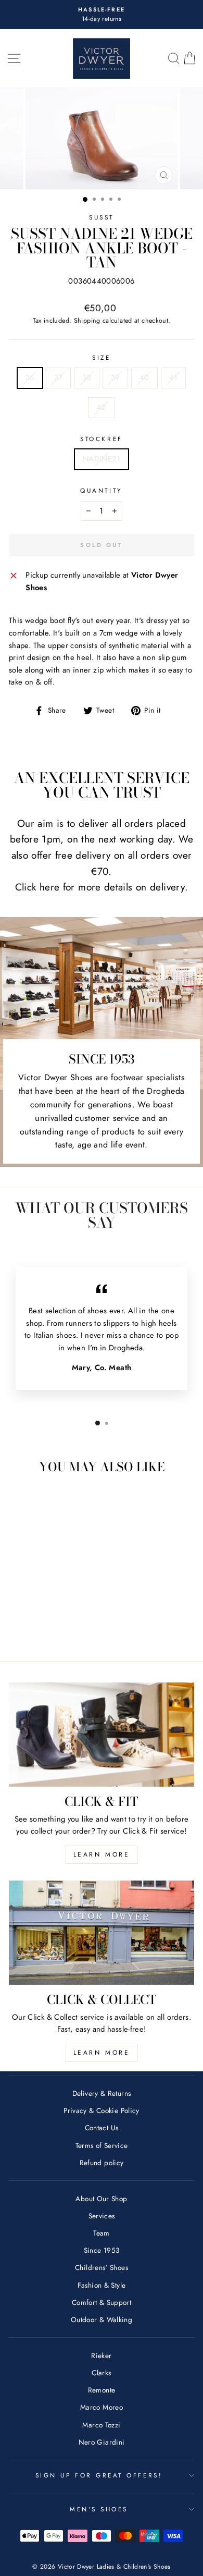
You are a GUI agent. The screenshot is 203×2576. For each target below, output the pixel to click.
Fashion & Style (102, 2285)
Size (101, 357)
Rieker (101, 2355)
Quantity (101, 490)
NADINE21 (102, 459)
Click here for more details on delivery (100, 887)
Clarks (101, 2373)
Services (102, 2216)
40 (144, 377)
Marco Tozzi (101, 2425)
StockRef (101, 439)
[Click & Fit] (102, 1735)
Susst (102, 217)
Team (101, 2233)
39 (115, 377)
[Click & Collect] (102, 1933)
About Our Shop (101, 2199)
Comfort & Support (102, 2302)
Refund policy (102, 2163)
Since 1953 (102, 2250)
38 (87, 377)
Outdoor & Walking (102, 2319)
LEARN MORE (102, 1854)
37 (59, 377)
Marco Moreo (102, 2407)
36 (30, 377)
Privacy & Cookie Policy (101, 2110)
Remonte (102, 2390)
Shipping (87, 321)
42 (102, 407)
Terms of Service (102, 2145)
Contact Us (102, 2128)
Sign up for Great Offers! (99, 2475)
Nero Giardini (102, 2442)
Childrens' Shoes (102, 2267)
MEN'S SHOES (99, 2509)
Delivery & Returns (102, 2093)
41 (174, 377)
